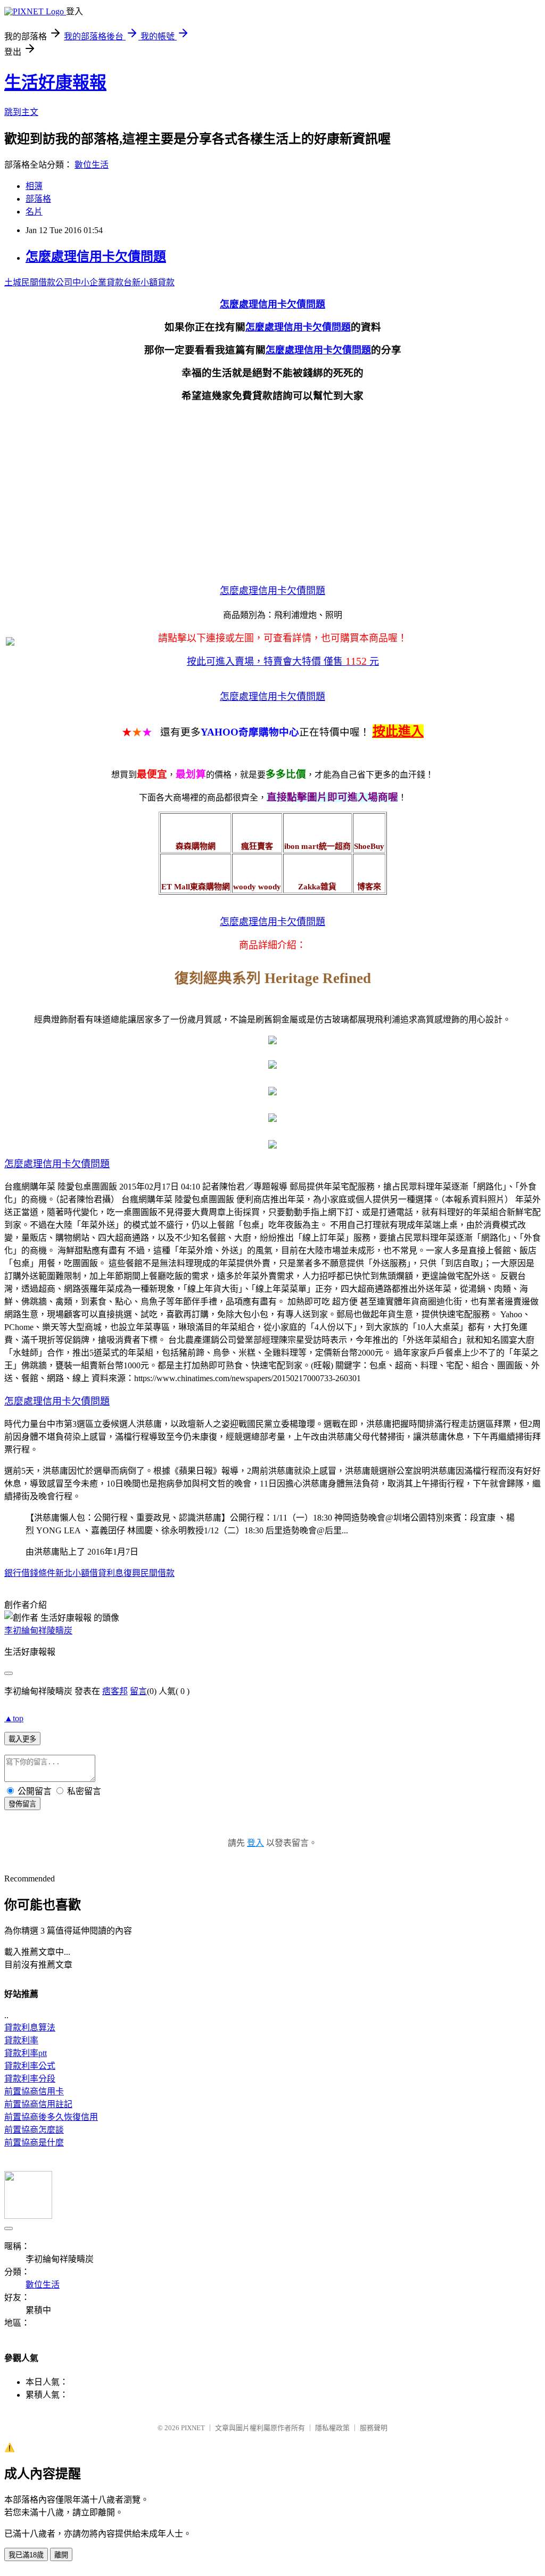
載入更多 (22, 1739)
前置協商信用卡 (34, 2091)
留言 (138, 1691)
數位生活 (92, 165)
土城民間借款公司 (38, 282)
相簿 (34, 186)
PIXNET (193, 2428)
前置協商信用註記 (38, 2104)
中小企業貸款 (98, 282)
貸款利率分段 (30, 2079)
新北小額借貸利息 (89, 1573)
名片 (34, 212)
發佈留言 (22, 1804)
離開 (61, 2555)
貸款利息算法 (30, 2028)
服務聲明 (374, 2428)
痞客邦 (115, 1691)
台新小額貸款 (149, 282)
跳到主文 (21, 112)
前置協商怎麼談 (34, 2130)
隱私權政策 (332, 2428)
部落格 (38, 199)
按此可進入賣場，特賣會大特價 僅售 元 (283, 662)
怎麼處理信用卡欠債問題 (96, 257)
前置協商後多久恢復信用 (51, 2117)
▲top (14, 1718)
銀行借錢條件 (30, 1573)
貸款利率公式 (30, 2066)
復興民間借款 (149, 1573)
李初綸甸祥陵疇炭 (38, 1630)
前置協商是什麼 (34, 2142)
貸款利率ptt (26, 2053)
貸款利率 (21, 2040)
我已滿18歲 (26, 2555)
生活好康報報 (55, 82)
